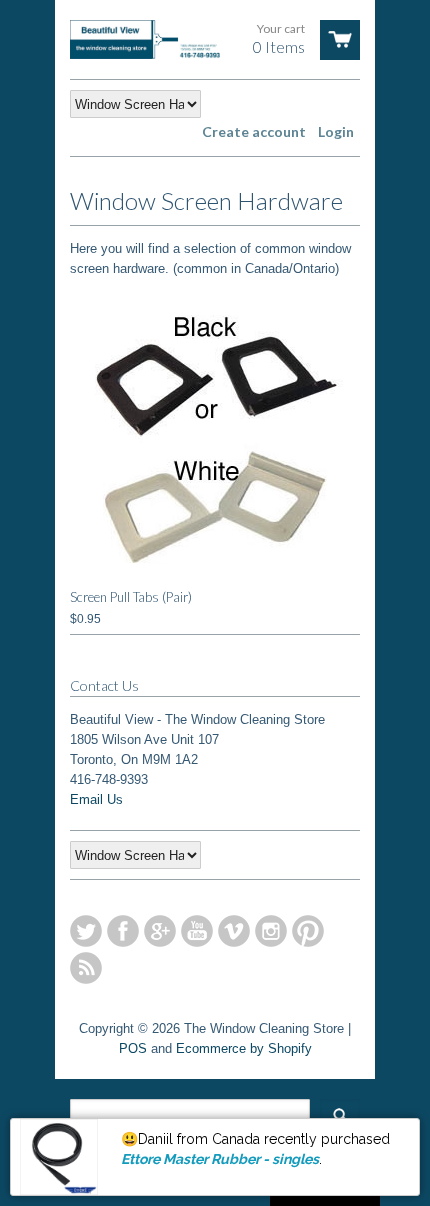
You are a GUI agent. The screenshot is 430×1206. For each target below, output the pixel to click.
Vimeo (234, 931)
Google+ (160, 931)
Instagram (271, 931)
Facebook (123, 931)
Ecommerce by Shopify (244, 1048)
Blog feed (86, 968)
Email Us (96, 799)
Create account (254, 131)
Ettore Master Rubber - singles (220, 1159)
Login (336, 131)
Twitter (86, 931)
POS (133, 1048)
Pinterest (308, 931)
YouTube (197, 931)
